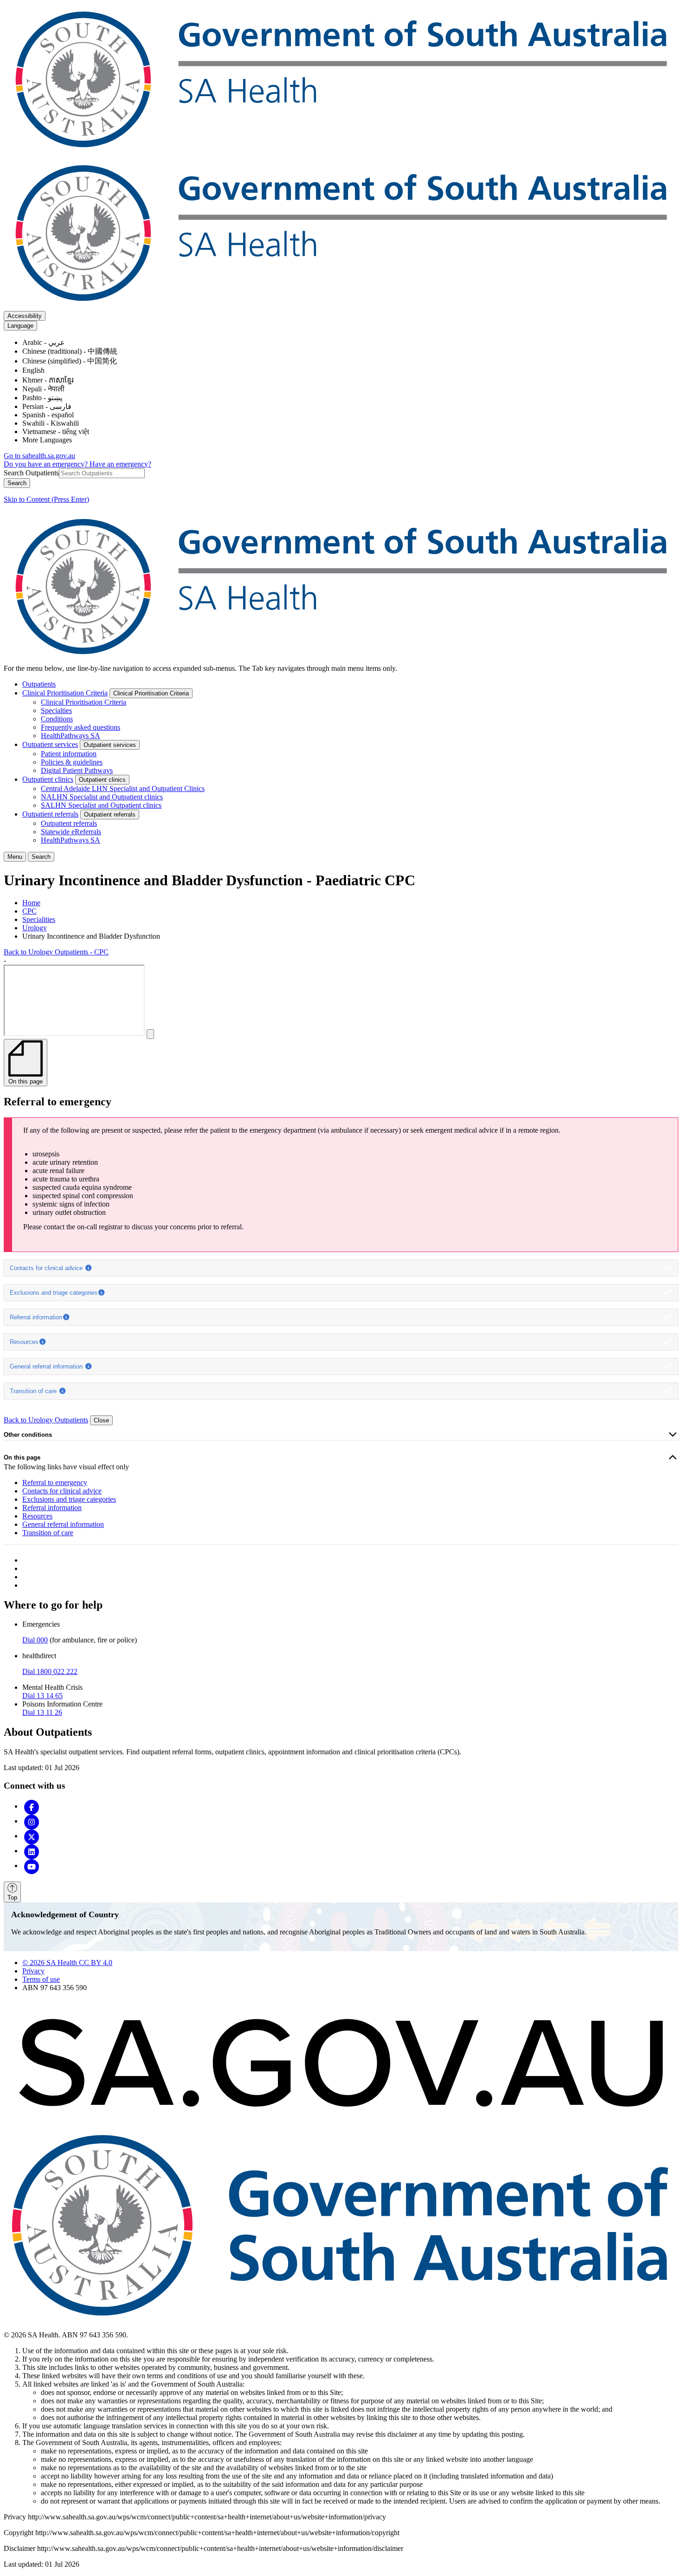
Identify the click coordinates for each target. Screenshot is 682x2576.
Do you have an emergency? (47, 464)
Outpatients (39, 684)
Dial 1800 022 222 (50, 1671)
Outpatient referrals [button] (110, 814)
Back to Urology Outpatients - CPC (56, 952)
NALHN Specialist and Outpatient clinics (102, 797)
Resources (24, 1342)
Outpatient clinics (48, 779)
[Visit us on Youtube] (32, 1865)
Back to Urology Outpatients (46, 1420)
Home (31, 903)
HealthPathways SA (71, 736)
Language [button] (20, 326)
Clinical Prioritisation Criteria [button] (151, 693)
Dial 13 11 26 (42, 1712)
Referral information (36, 1317)
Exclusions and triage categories (54, 1293)
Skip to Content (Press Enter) (46, 499)
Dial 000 (35, 1640)
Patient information (69, 754)
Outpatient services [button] (110, 745)
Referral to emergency (55, 1483)
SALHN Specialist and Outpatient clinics (101, 805)
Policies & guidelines (72, 762)
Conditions (57, 719)
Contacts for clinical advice (47, 1268)
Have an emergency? (120, 464)
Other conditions (28, 1435)
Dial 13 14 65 (42, 1696)
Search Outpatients (31, 473)
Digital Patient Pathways (77, 770)
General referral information (47, 1366)
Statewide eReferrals (71, 832)
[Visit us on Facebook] (32, 1806)
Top (12, 1898)
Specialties (56, 711)
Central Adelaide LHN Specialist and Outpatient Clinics (123, 788)
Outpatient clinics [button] (102, 780)
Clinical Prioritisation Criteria (65, 693)
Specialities (39, 919)
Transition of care (34, 1391)
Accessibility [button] (25, 316)
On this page (22, 1457)
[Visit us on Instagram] (32, 1821)
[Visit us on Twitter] (32, 1836)
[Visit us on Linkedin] (32, 1851)
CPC (29, 911)
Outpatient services (50, 744)
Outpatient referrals (50, 814)
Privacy (33, 1971)
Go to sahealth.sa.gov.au (39, 456)
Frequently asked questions (80, 727)
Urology (35, 928)
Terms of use (41, 1979)
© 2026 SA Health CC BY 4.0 (67, 1963)
